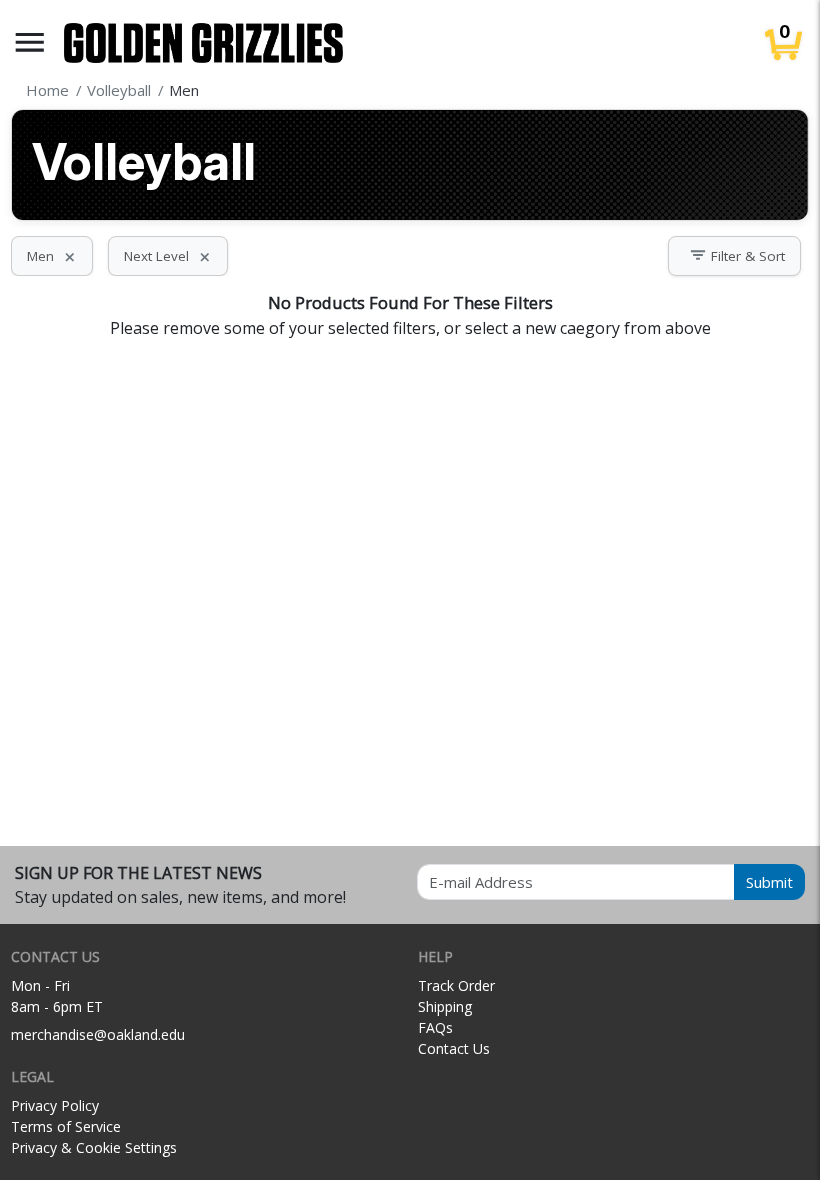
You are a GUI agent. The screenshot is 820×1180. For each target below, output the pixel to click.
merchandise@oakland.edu (98, 1034)
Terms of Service (66, 1126)
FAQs (435, 1027)
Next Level (168, 256)
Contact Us (454, 1048)
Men (52, 256)
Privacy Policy (55, 1105)
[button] (30, 42)
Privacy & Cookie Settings (94, 1147)
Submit (769, 882)
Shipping (445, 1006)
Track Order (456, 985)
